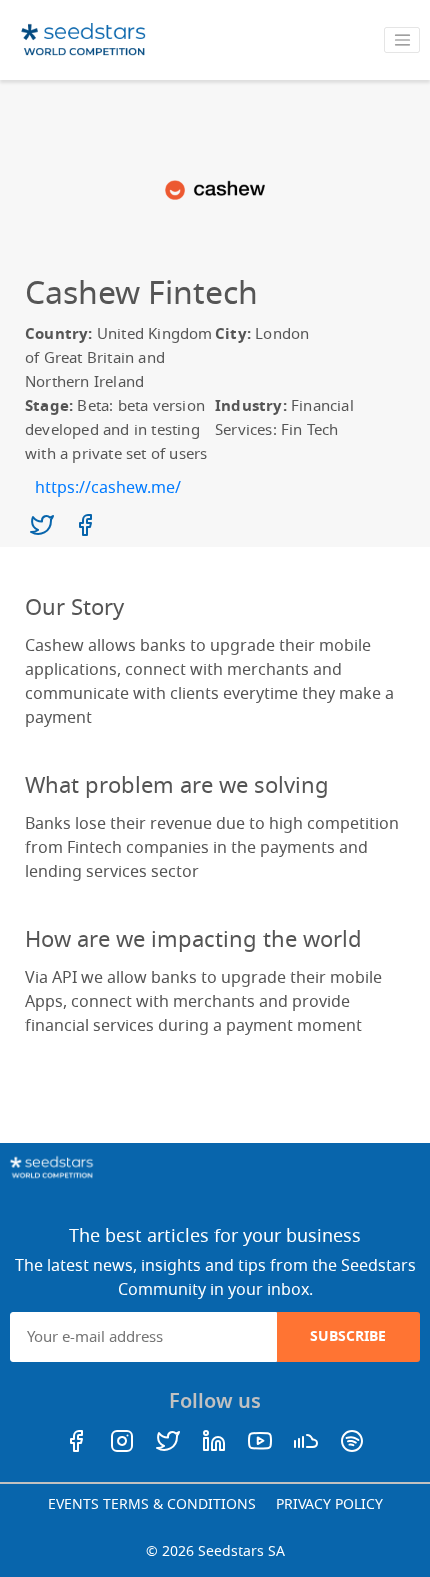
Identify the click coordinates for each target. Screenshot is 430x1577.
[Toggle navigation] (402, 40)
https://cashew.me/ (108, 488)
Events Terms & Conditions (152, 1504)
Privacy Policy (329, 1504)
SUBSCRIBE (348, 1336)
